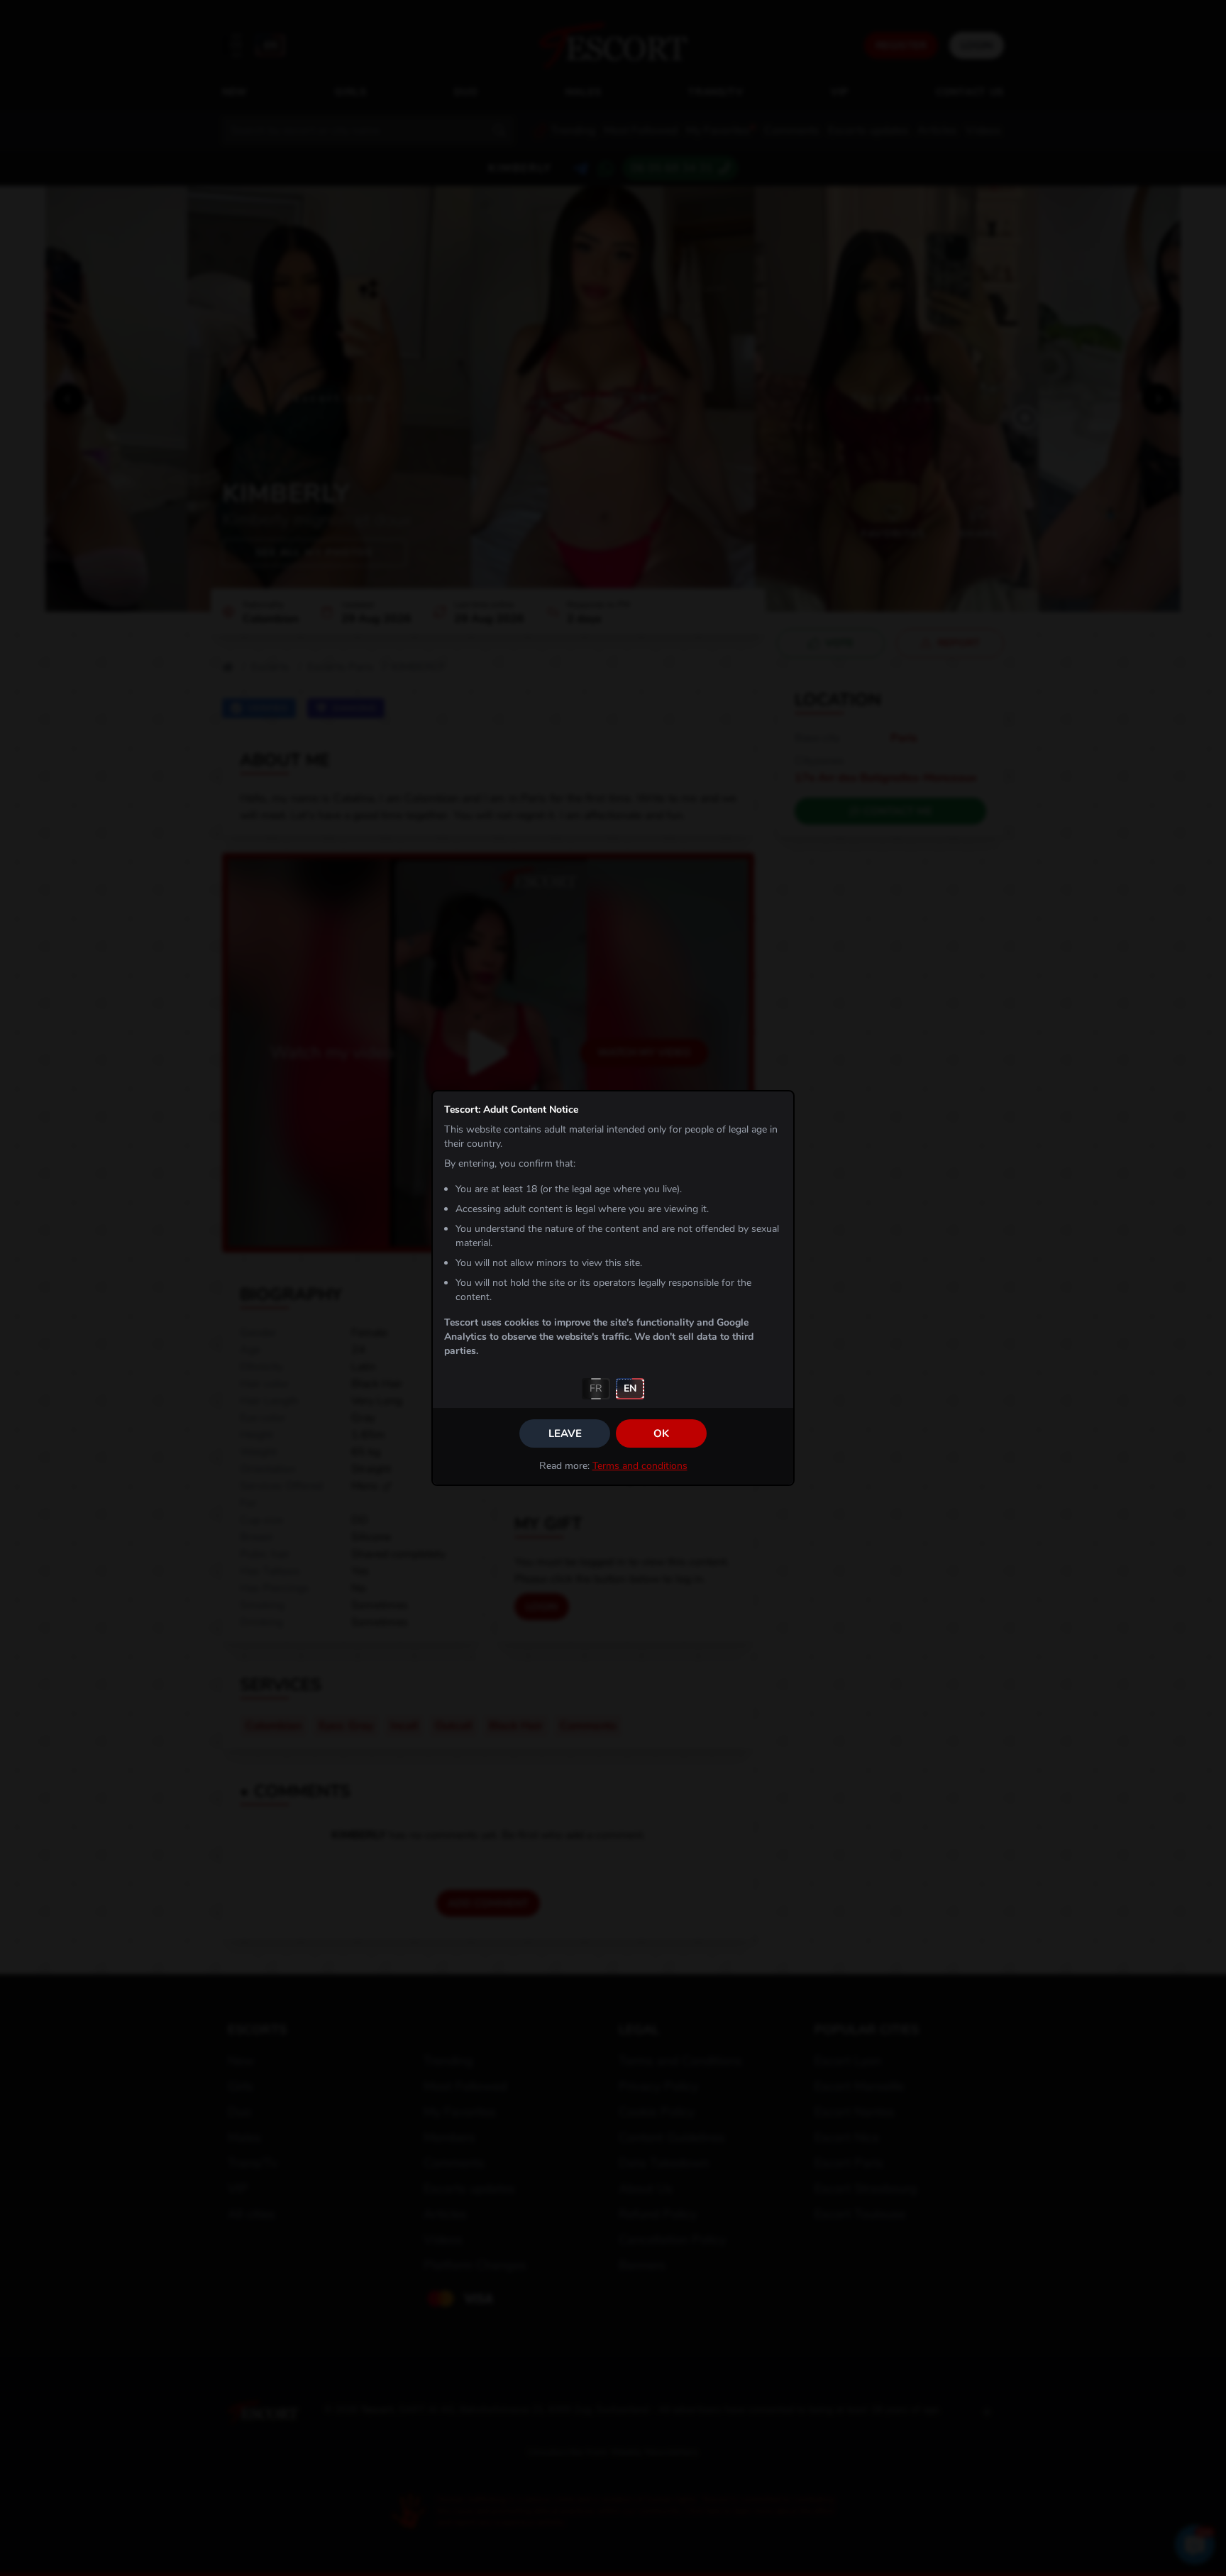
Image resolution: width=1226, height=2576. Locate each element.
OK (661, 1433)
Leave (565, 1433)
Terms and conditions (640, 1466)
